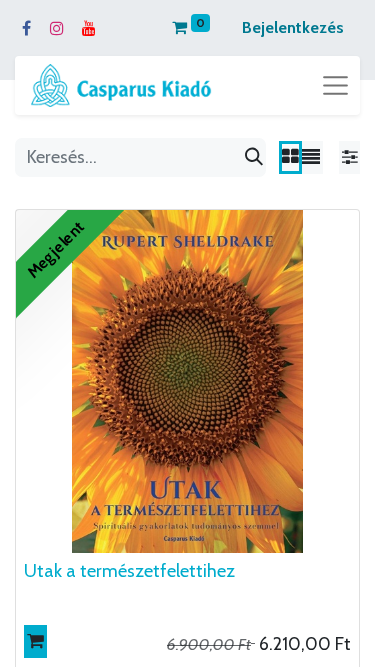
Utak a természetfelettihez (129, 571)
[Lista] (311, 157)
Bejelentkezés (293, 27)
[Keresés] (254, 157)
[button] (35, 641)
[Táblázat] (290, 157)
